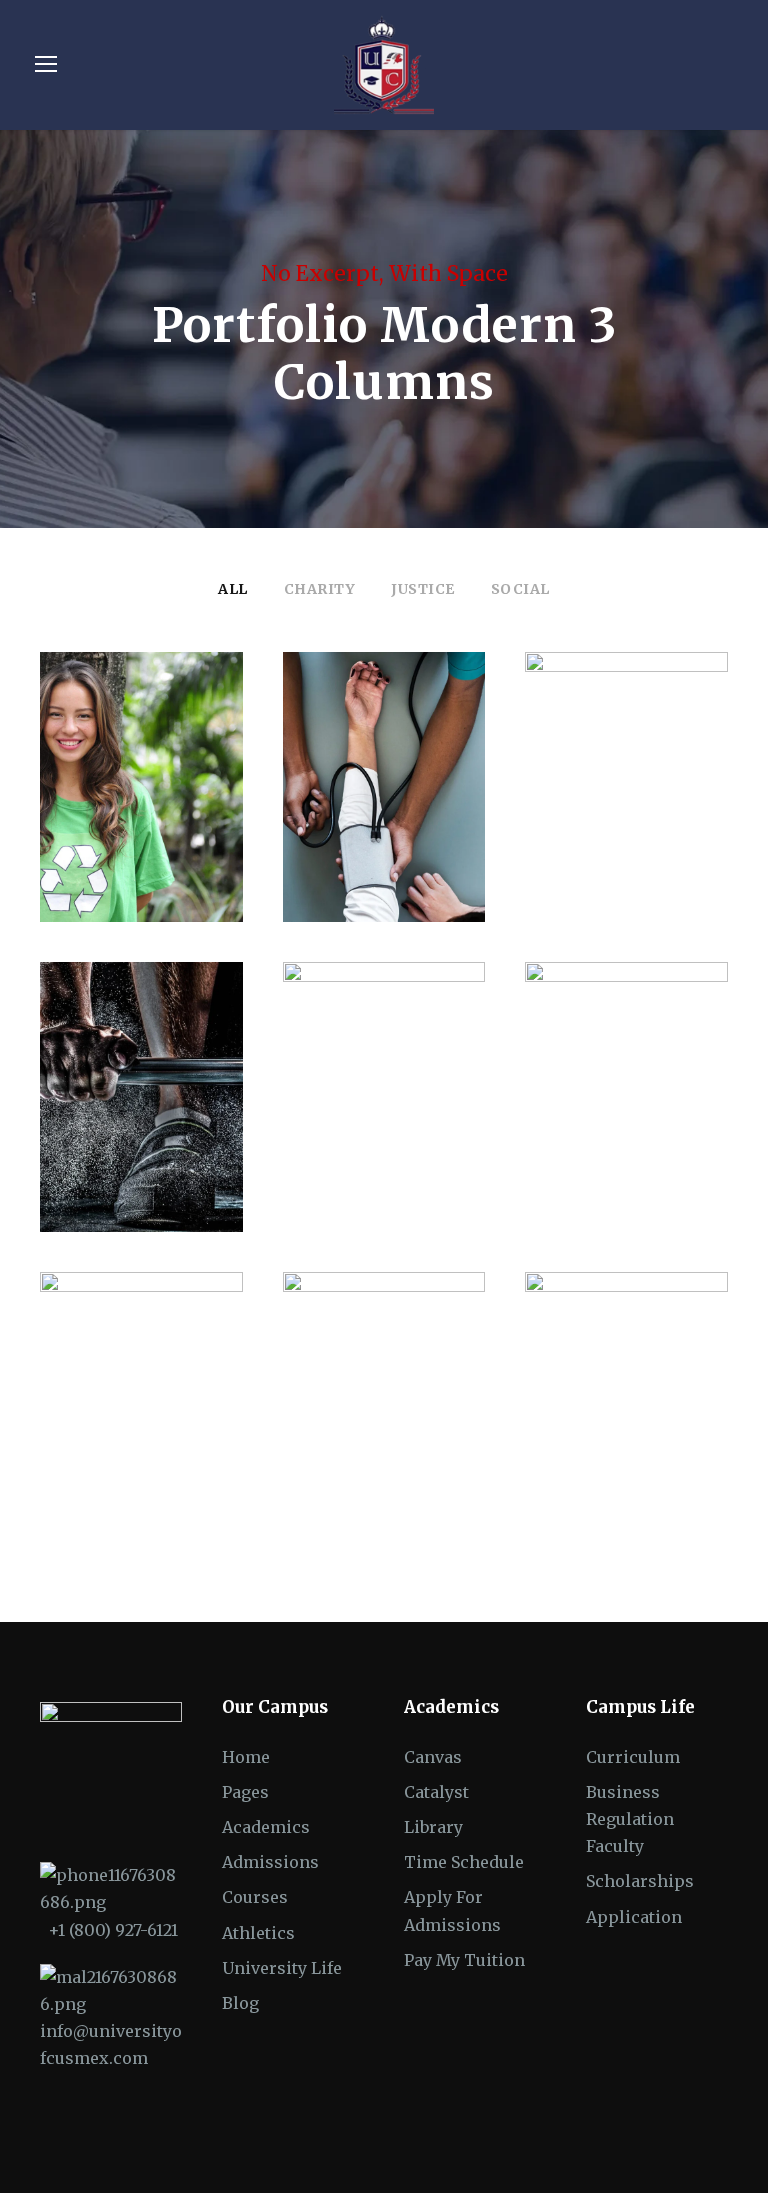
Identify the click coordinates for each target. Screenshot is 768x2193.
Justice (423, 589)
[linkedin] (650, 2144)
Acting (353, 1147)
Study (109, 1469)
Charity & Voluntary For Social (141, 763)
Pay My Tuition (464, 1960)
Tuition (170, 1469)
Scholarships (640, 1881)
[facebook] (615, 2144)
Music (661, 1134)
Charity (320, 589)
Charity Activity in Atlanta (626, 1383)
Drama (414, 1147)
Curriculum (633, 1757)
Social (520, 589)
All (233, 589)
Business (384, 1457)
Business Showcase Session (383, 1383)
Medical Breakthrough (384, 763)
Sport (142, 1147)
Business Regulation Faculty (630, 1819)
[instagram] (720, 2144)
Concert (599, 1134)
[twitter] (685, 2144)
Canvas (433, 1757)
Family (604, 824)
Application (634, 1917)
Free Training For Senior (141, 1073)
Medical (384, 836)
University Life (282, 1968)
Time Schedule (464, 1862)
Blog (240, 2003)
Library (433, 1827)
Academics (266, 1827)
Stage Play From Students (384, 1073)
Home (246, 1757)
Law (658, 824)
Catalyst (436, 1792)
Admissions (270, 1862)
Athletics (258, 1933)
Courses (255, 1897)
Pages (245, 1792)
